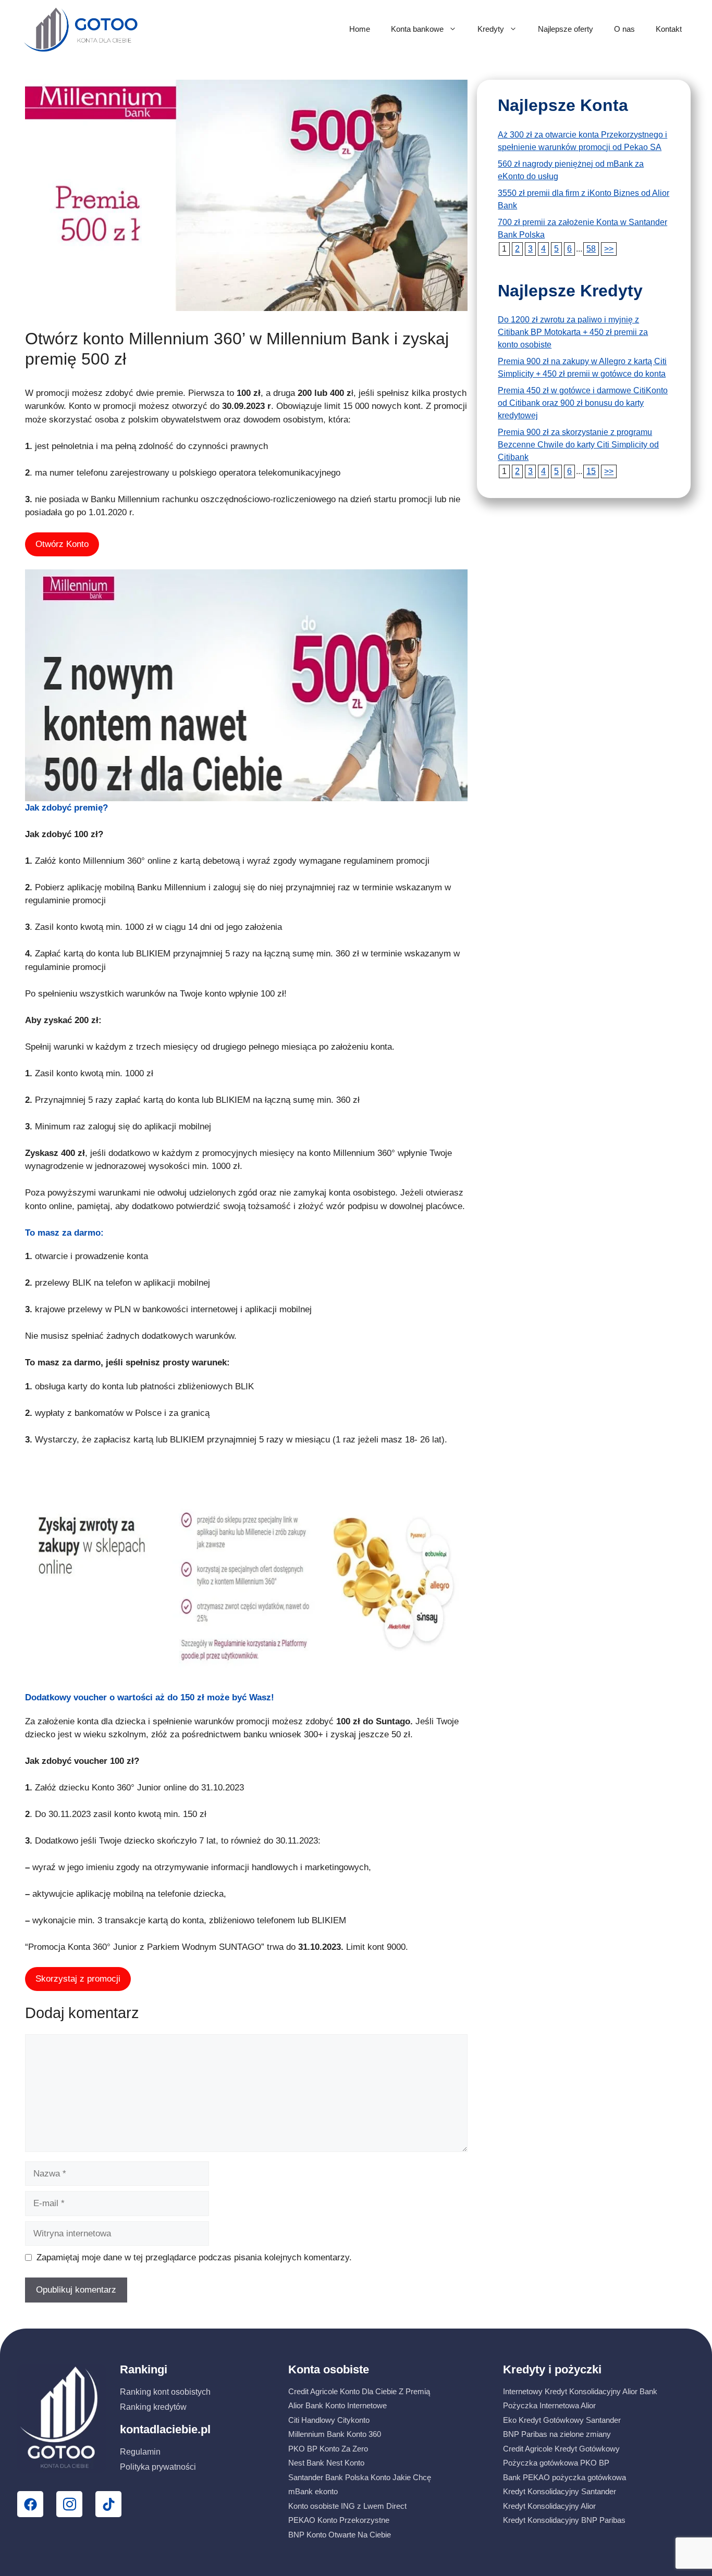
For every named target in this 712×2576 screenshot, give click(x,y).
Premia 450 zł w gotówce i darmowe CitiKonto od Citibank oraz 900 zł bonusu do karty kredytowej (583, 403)
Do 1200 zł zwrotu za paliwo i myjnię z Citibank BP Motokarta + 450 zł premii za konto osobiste (573, 332)
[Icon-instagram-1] (69, 2504)
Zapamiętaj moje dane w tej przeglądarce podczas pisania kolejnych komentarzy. (194, 2257)
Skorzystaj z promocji (78, 1979)
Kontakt (669, 29)
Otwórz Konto (62, 544)
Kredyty (491, 29)
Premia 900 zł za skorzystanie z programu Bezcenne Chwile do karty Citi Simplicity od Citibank (578, 445)
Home (360, 29)
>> (609, 249)
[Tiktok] (108, 2504)
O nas (624, 29)
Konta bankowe (417, 29)
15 (591, 471)
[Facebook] (30, 2504)
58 (591, 249)
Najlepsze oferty (566, 29)
